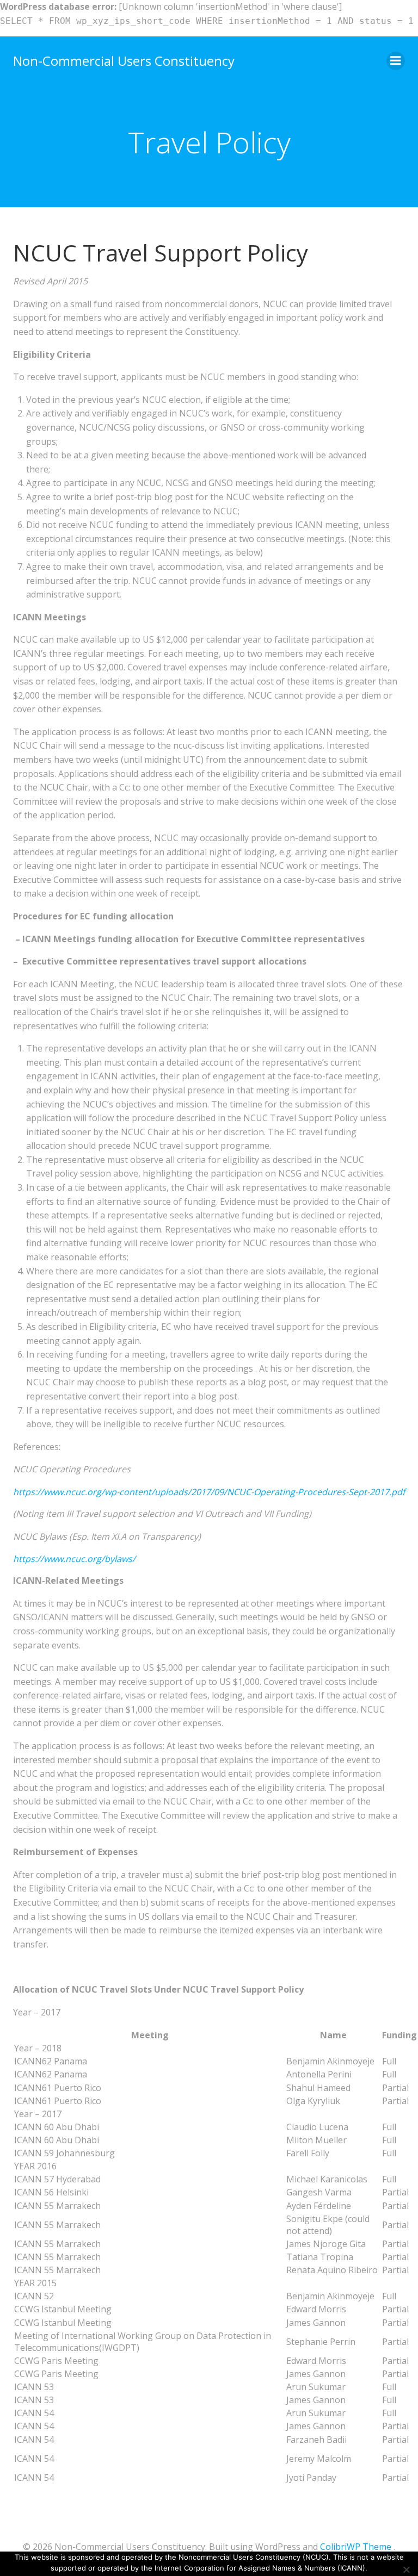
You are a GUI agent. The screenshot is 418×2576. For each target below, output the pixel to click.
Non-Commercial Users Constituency (124, 61)
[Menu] (396, 61)
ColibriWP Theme (356, 2547)
